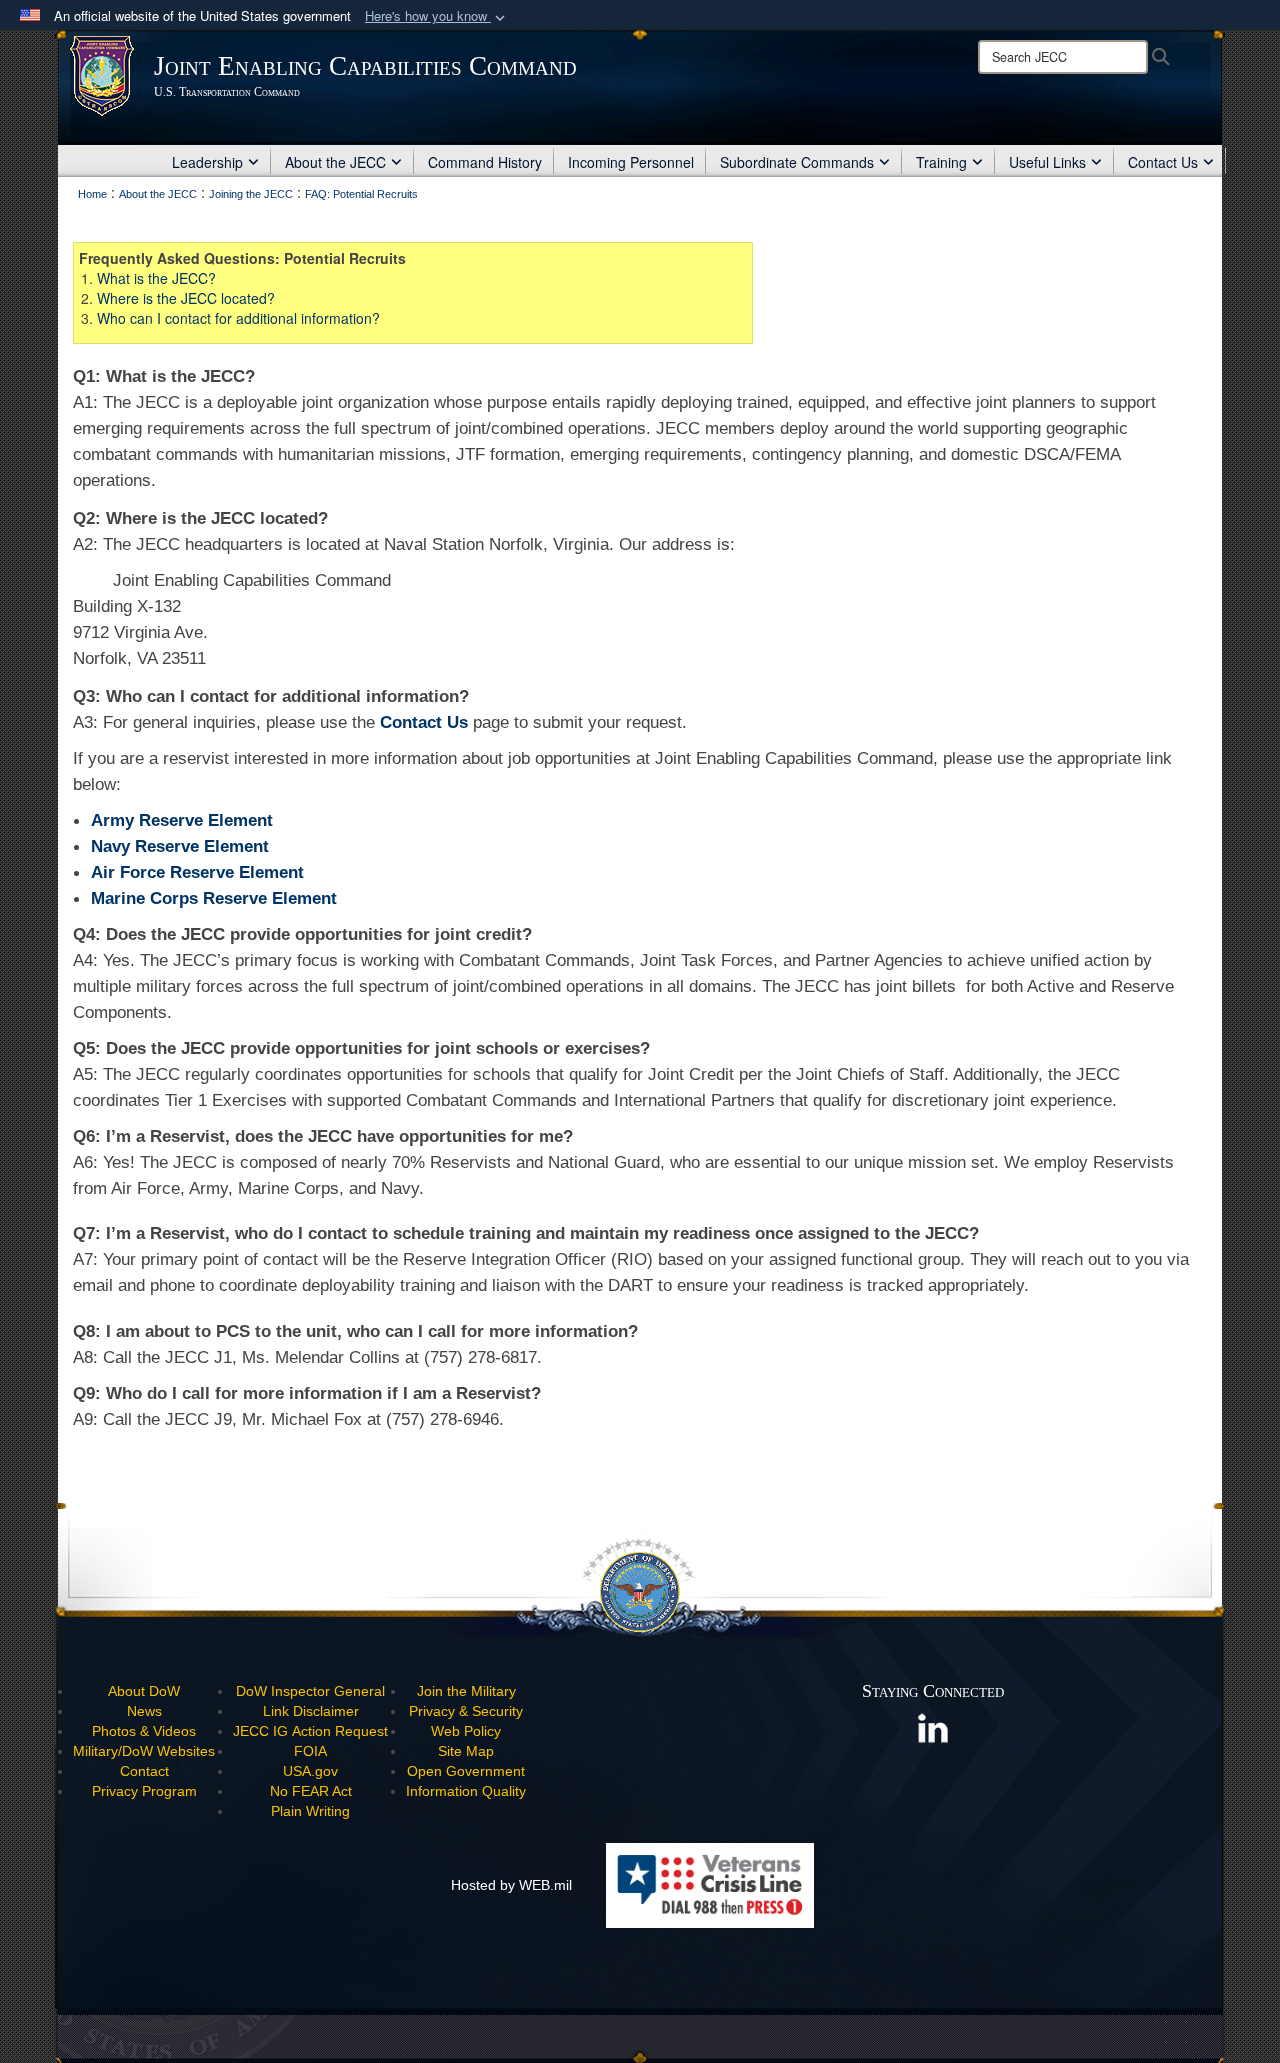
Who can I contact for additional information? (238, 318)
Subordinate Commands (797, 162)
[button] (437, 16)
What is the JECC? (156, 278)
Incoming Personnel (631, 162)
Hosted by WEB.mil (511, 1885)
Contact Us (1163, 162)
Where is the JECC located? (186, 298)
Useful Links (1047, 162)
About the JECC (335, 162)
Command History (485, 162)
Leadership (207, 162)
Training (941, 162)
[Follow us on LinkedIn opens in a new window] (933, 1727)
